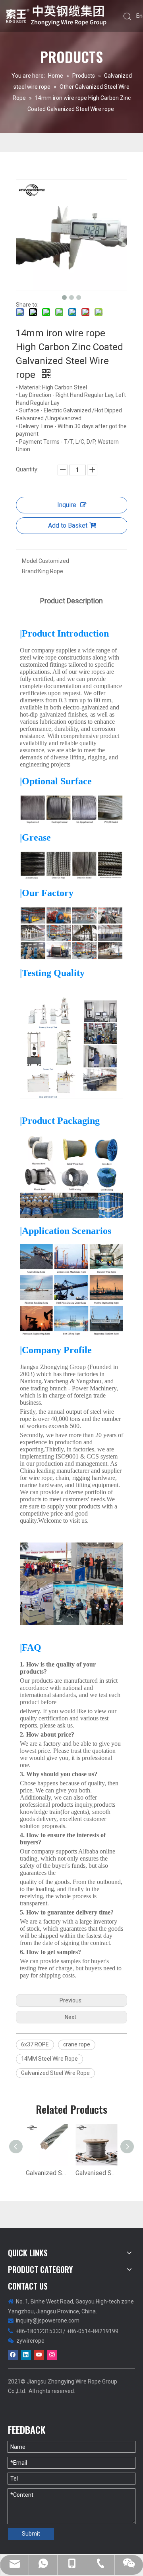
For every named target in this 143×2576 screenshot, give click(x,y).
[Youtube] (39, 2355)
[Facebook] (13, 2355)
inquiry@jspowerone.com (48, 2320)
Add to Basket (68, 525)
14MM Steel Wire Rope (49, 2059)
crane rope (77, 2044)
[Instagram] (52, 2355)
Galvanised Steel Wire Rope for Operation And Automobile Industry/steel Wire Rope (96, 2173)
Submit (31, 2534)
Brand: (30, 571)
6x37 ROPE (35, 2044)
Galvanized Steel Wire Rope (55, 2073)
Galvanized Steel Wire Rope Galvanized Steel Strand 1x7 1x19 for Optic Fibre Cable (47, 2173)
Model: (30, 561)
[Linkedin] (26, 2355)
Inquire (67, 505)
